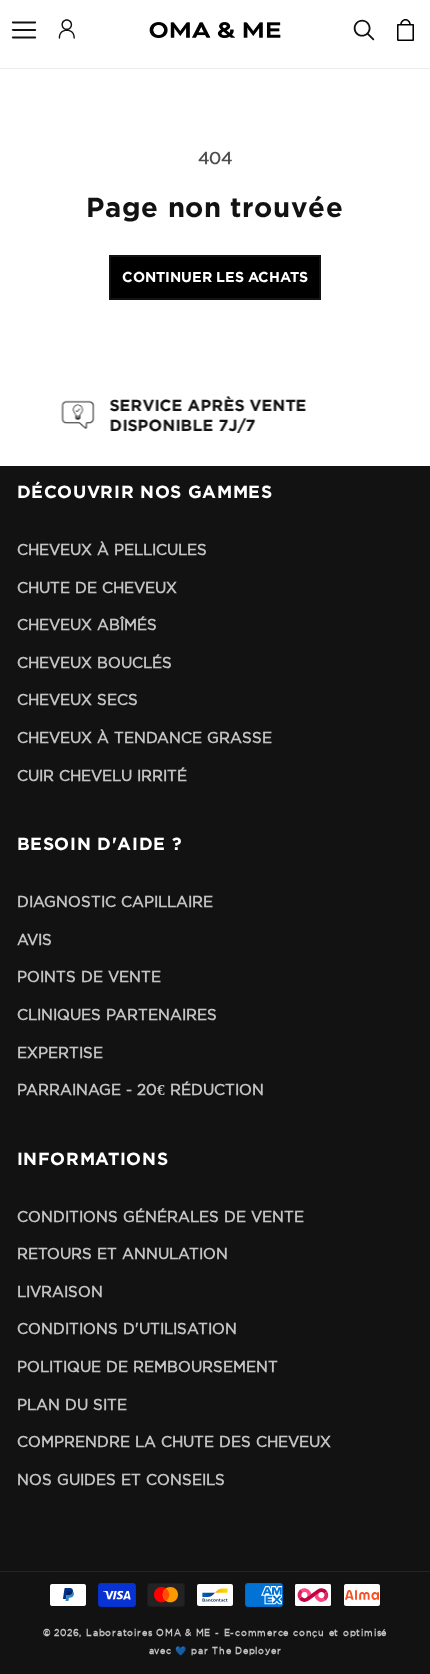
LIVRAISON (60, 1291)
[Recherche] (364, 30)
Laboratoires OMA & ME (148, 1633)
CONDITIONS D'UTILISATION (127, 1328)
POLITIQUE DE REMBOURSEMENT (147, 1366)
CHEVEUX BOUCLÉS (94, 662)
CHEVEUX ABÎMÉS (87, 624)
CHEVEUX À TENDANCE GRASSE (144, 737)
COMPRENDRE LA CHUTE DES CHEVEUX (174, 1441)
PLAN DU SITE (72, 1404)
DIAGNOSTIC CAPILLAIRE (115, 901)
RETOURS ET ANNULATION (122, 1253)
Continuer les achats (215, 276)
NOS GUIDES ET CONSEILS (121, 1479)
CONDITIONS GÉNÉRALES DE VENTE (160, 1216)
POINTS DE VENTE (89, 976)
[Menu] (24, 30)
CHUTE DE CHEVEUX (97, 587)
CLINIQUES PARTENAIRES (117, 1014)
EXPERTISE (60, 1052)
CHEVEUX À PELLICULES (112, 549)
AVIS (34, 939)
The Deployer (246, 1651)
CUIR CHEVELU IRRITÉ (102, 775)
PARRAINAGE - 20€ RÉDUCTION (140, 1089)
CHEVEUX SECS (77, 699)
